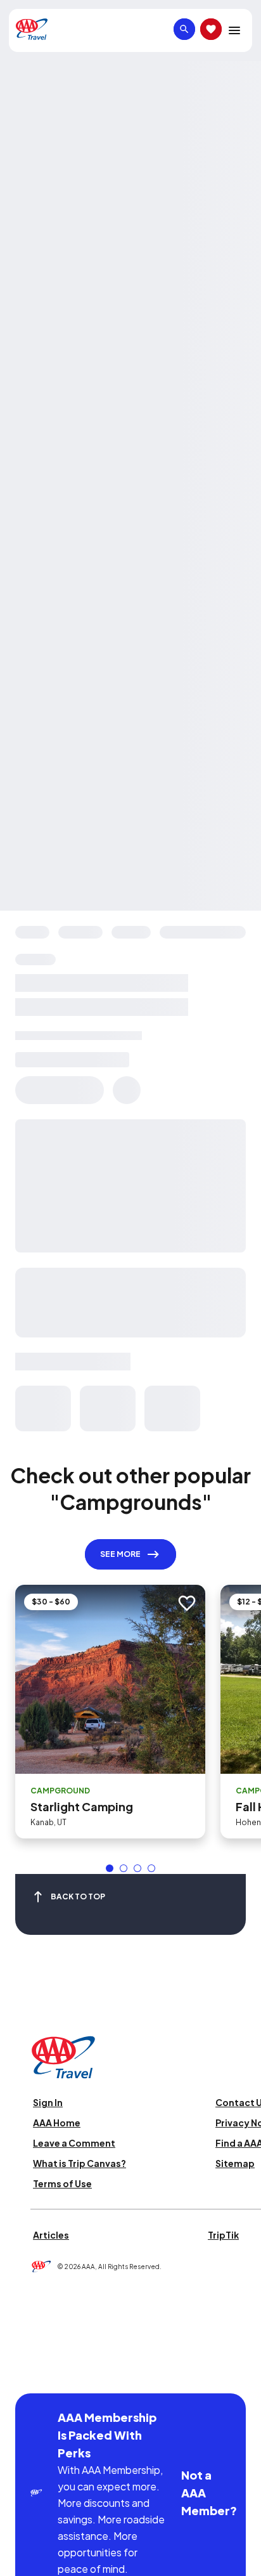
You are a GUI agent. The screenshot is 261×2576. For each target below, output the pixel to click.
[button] (110, 1868)
